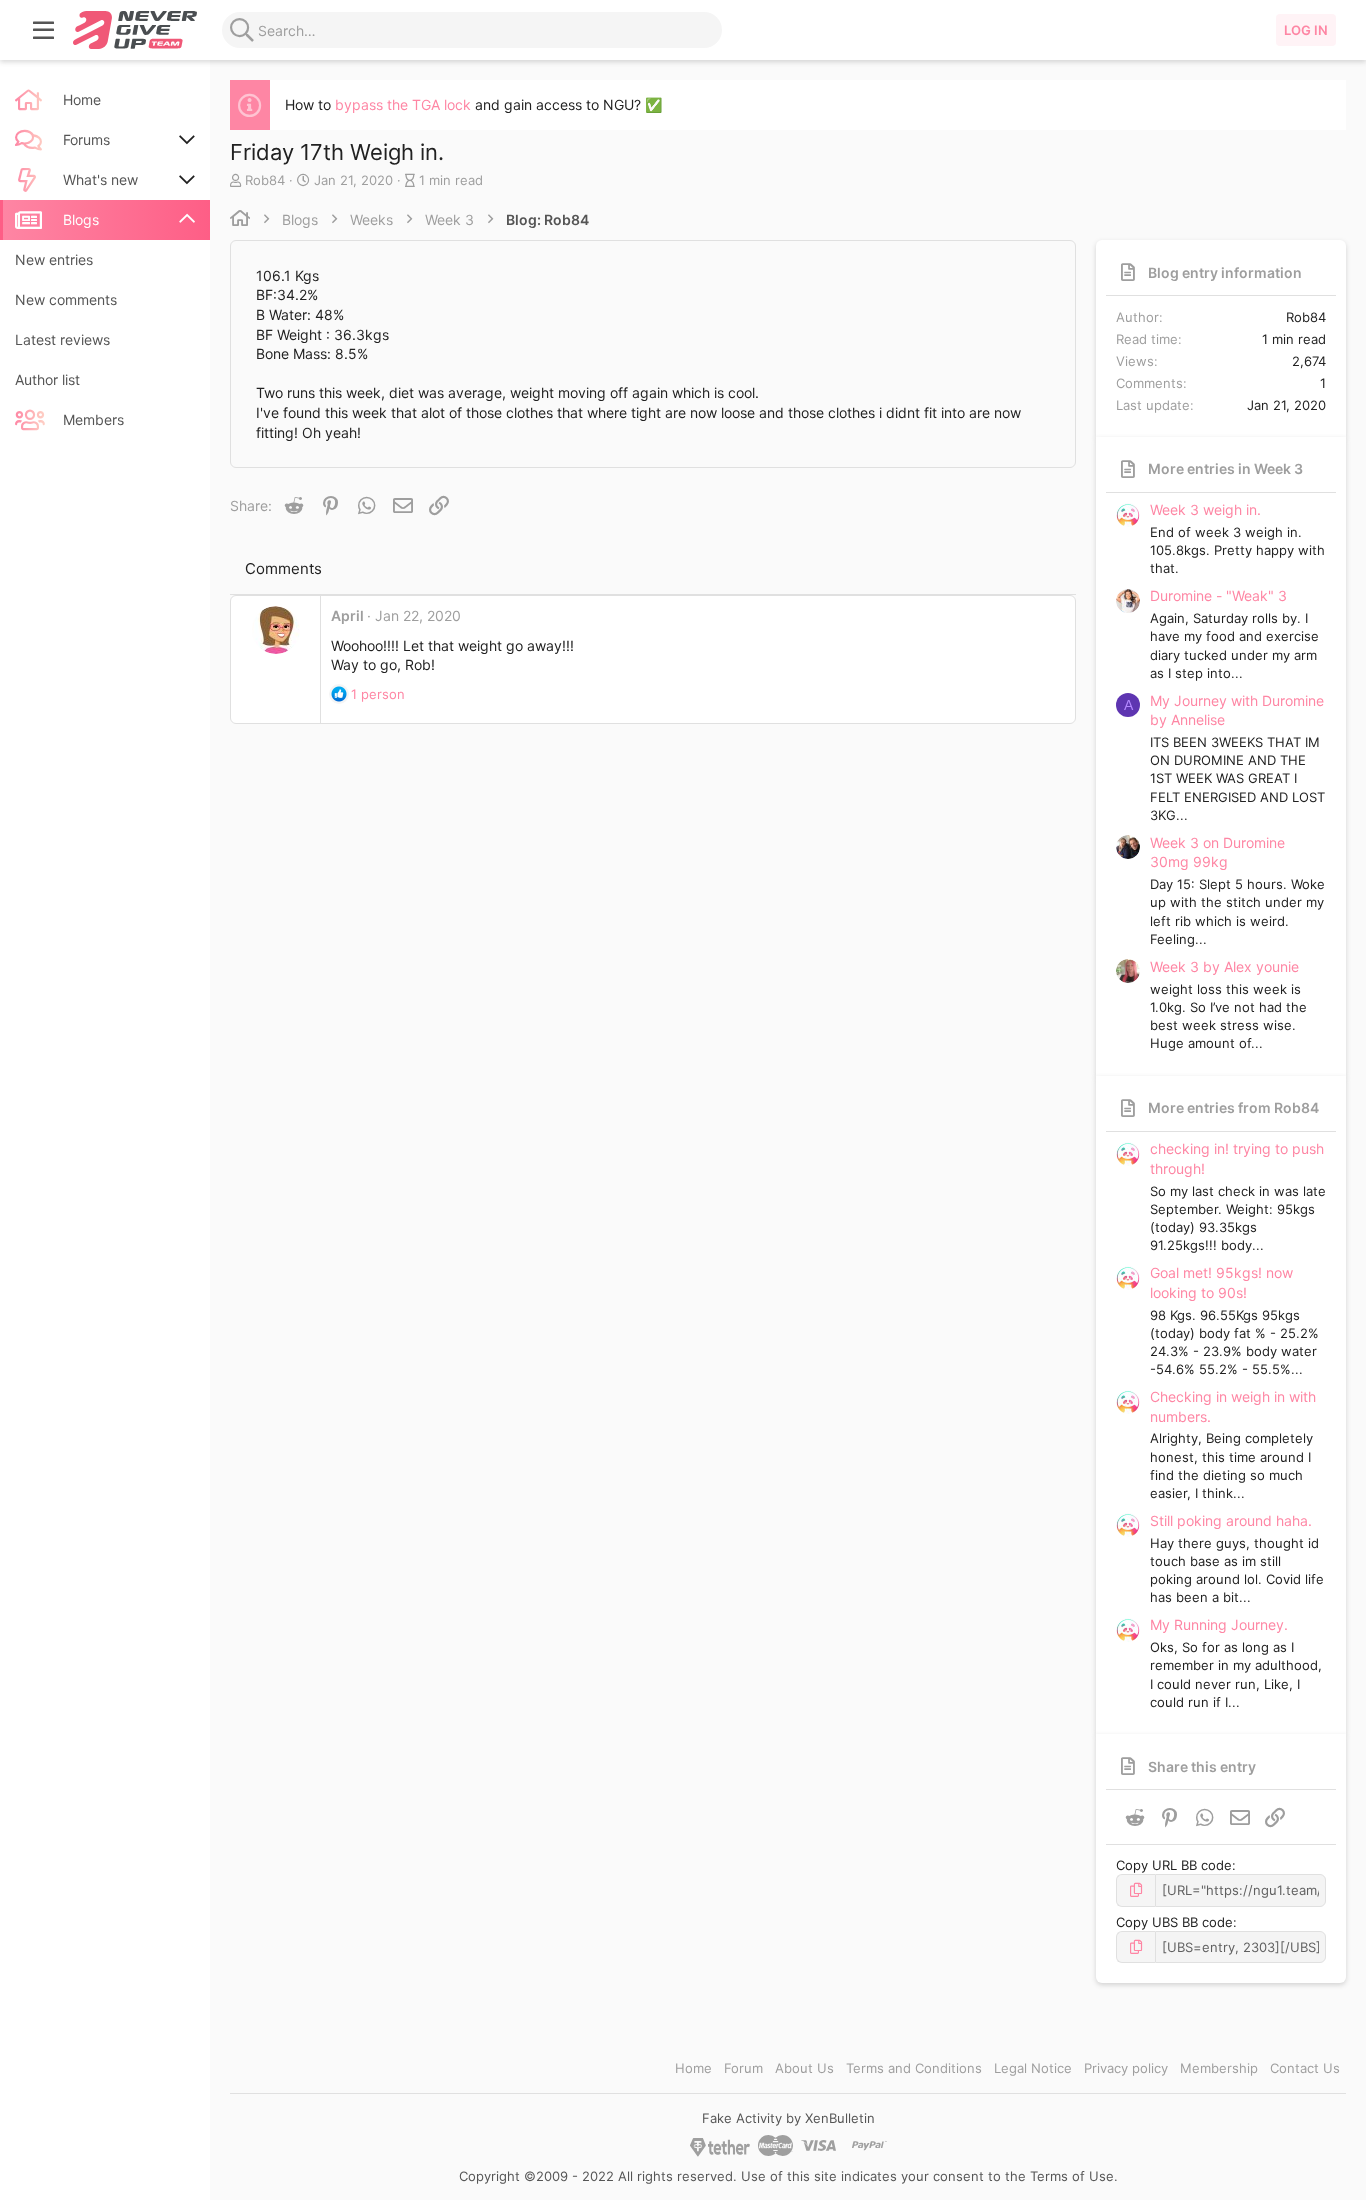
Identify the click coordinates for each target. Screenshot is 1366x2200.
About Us (804, 2068)
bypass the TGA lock (403, 104)
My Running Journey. (1219, 1624)
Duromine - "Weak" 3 (1218, 595)
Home (693, 2068)
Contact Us (1305, 2068)
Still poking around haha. (1231, 1520)
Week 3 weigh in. (1205, 509)
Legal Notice (1033, 2068)
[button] (44, 30)
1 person (378, 694)
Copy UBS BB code (1174, 1922)
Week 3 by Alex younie (1224, 966)
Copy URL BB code (1174, 1865)
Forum (743, 2068)
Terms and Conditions (914, 2068)
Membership (1219, 2068)
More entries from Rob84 (1233, 1107)
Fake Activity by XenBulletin (788, 2118)
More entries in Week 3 (1225, 468)
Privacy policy (1126, 2068)
